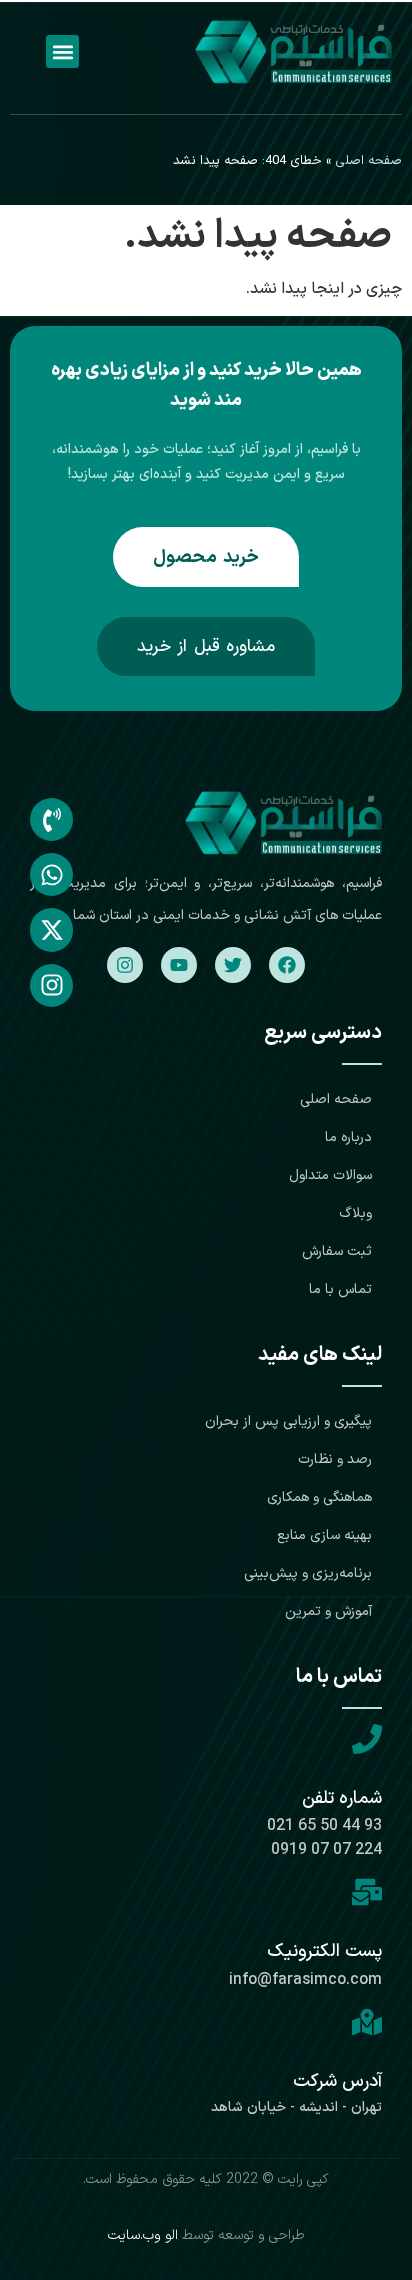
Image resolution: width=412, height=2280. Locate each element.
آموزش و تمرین (328, 1611)
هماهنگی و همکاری (319, 1497)
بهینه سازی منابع (324, 1535)
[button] (62, 51)
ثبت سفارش (337, 1251)
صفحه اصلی (368, 161)
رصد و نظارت (335, 1459)
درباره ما (348, 1137)
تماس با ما (340, 1289)
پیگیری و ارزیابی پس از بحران (288, 1421)
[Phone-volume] (51, 819)
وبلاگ (355, 1213)
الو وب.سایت (143, 2235)
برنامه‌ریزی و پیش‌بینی (308, 1573)
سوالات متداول (330, 1175)
